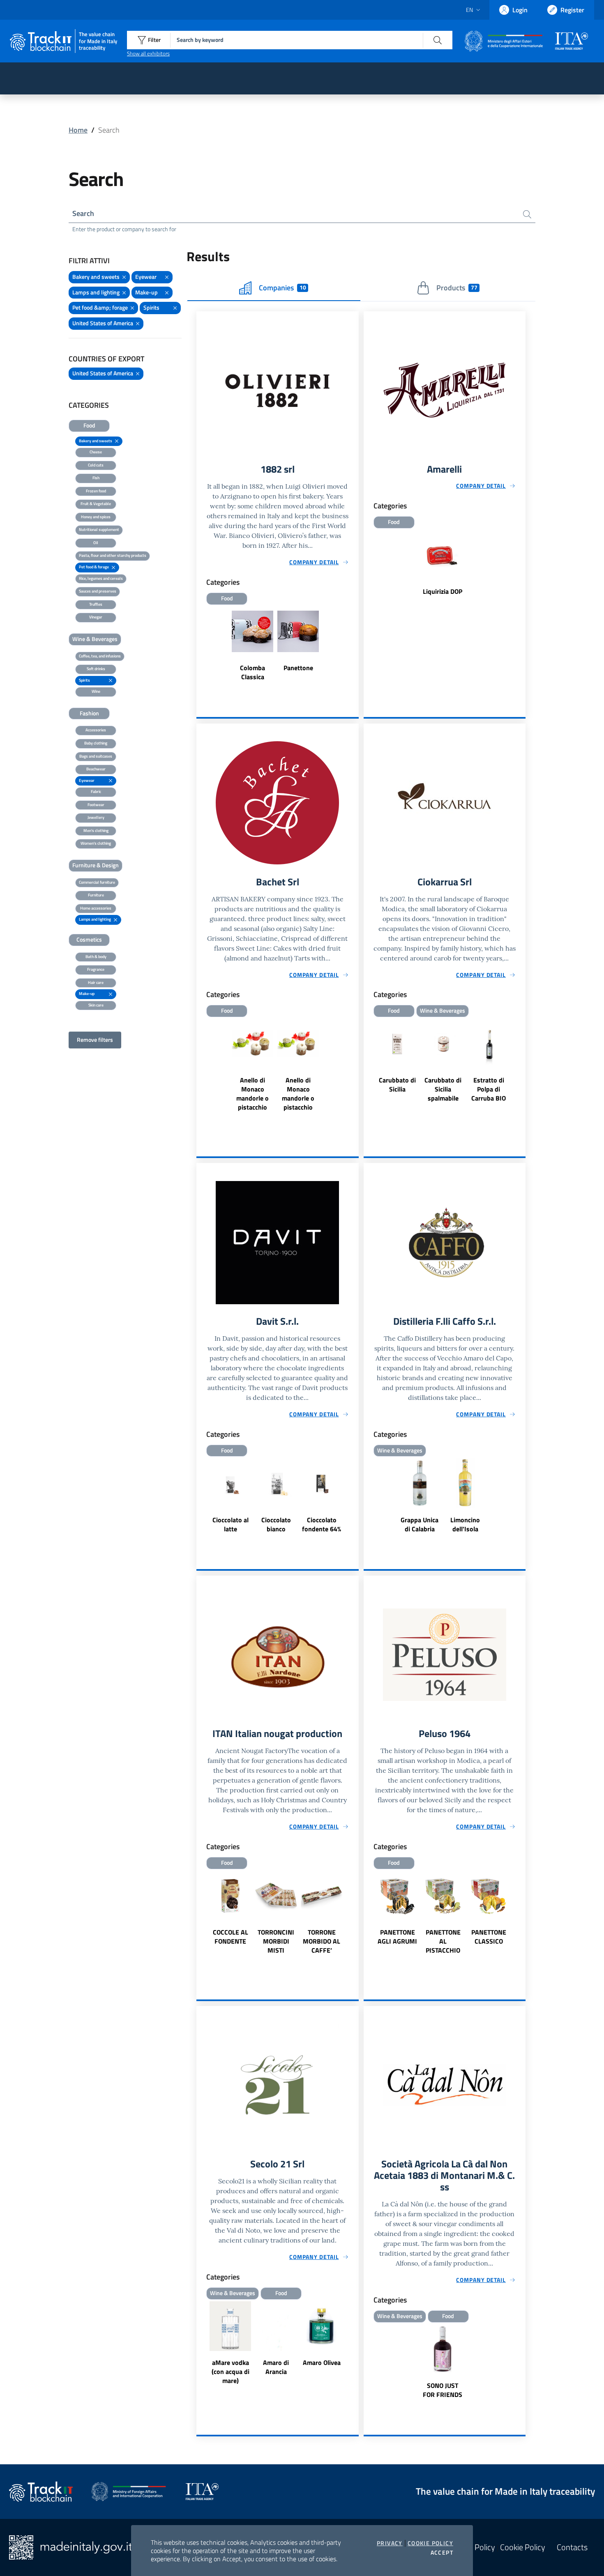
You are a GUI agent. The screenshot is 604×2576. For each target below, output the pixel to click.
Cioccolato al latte (231, 1524)
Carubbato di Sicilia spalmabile (443, 1089)
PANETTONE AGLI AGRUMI (397, 1937)
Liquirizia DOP (443, 591)
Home (78, 130)
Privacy (390, 2543)
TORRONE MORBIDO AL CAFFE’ (322, 1941)
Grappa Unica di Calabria (420, 1524)
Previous (367, 1071)
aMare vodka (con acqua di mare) (231, 2371)
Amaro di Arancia (276, 2367)
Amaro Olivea (322, 2362)
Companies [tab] (282, 288)
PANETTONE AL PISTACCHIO (443, 1941)
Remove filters (95, 1040)
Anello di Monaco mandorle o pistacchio (252, 1094)
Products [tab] (457, 288)
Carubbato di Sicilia (397, 1085)
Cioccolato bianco (276, 1524)
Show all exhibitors (148, 53)
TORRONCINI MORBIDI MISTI (276, 1941)
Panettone (298, 668)
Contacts (572, 2547)
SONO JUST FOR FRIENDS (443, 2390)
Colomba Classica (252, 672)
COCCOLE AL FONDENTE (231, 1937)
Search (83, 213)
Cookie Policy (430, 2543)
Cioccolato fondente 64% (322, 1524)
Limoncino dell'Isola (465, 1524)
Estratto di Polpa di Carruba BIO (489, 1089)
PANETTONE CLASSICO (489, 1937)
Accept (442, 2553)
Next (522, 1071)
